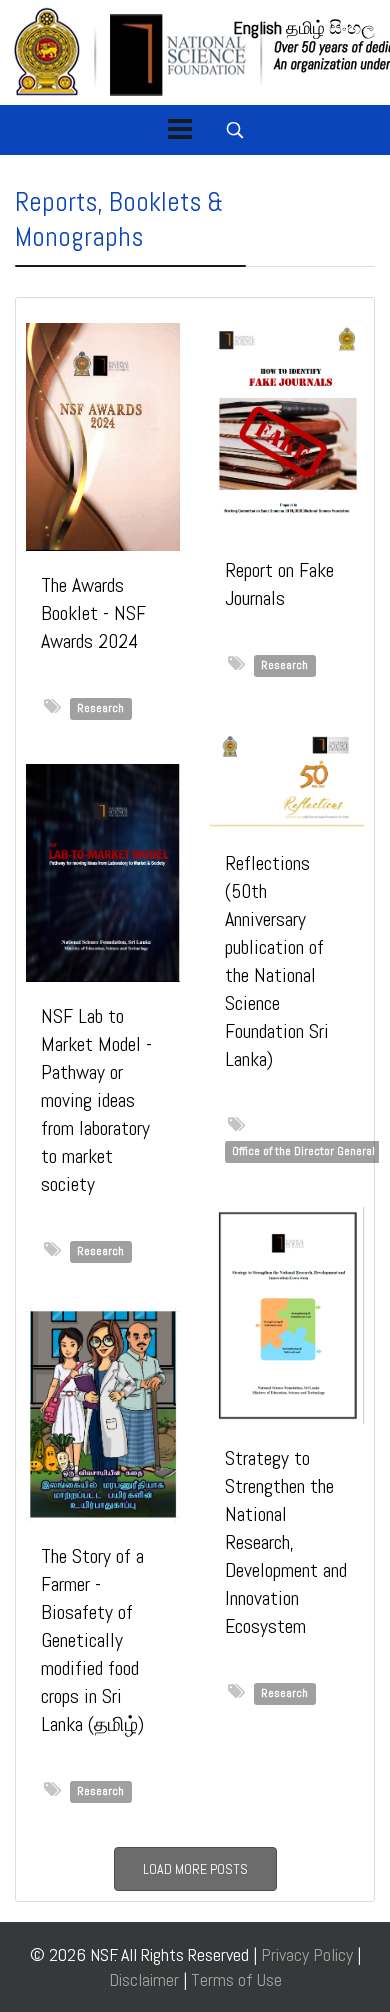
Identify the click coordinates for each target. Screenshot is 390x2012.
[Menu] (180, 130)
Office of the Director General (303, 1151)
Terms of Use (236, 1979)
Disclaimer (146, 1979)
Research (100, 708)
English (257, 27)
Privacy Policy (307, 1954)
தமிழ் (305, 27)
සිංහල (352, 27)
